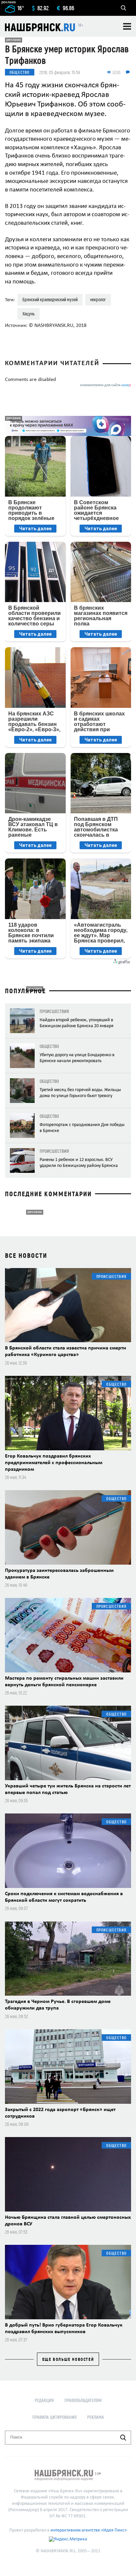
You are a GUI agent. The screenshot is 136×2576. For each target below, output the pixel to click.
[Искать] (123, 2438)
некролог (98, 299)
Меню (127, 26)
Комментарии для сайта (106, 385)
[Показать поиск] (123, 8)
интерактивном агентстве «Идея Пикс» (89, 2530)
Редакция (44, 2400)
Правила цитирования (54, 2417)
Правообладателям (83, 2400)
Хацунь (29, 314)
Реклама (96, 2417)
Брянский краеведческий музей (50, 299)
